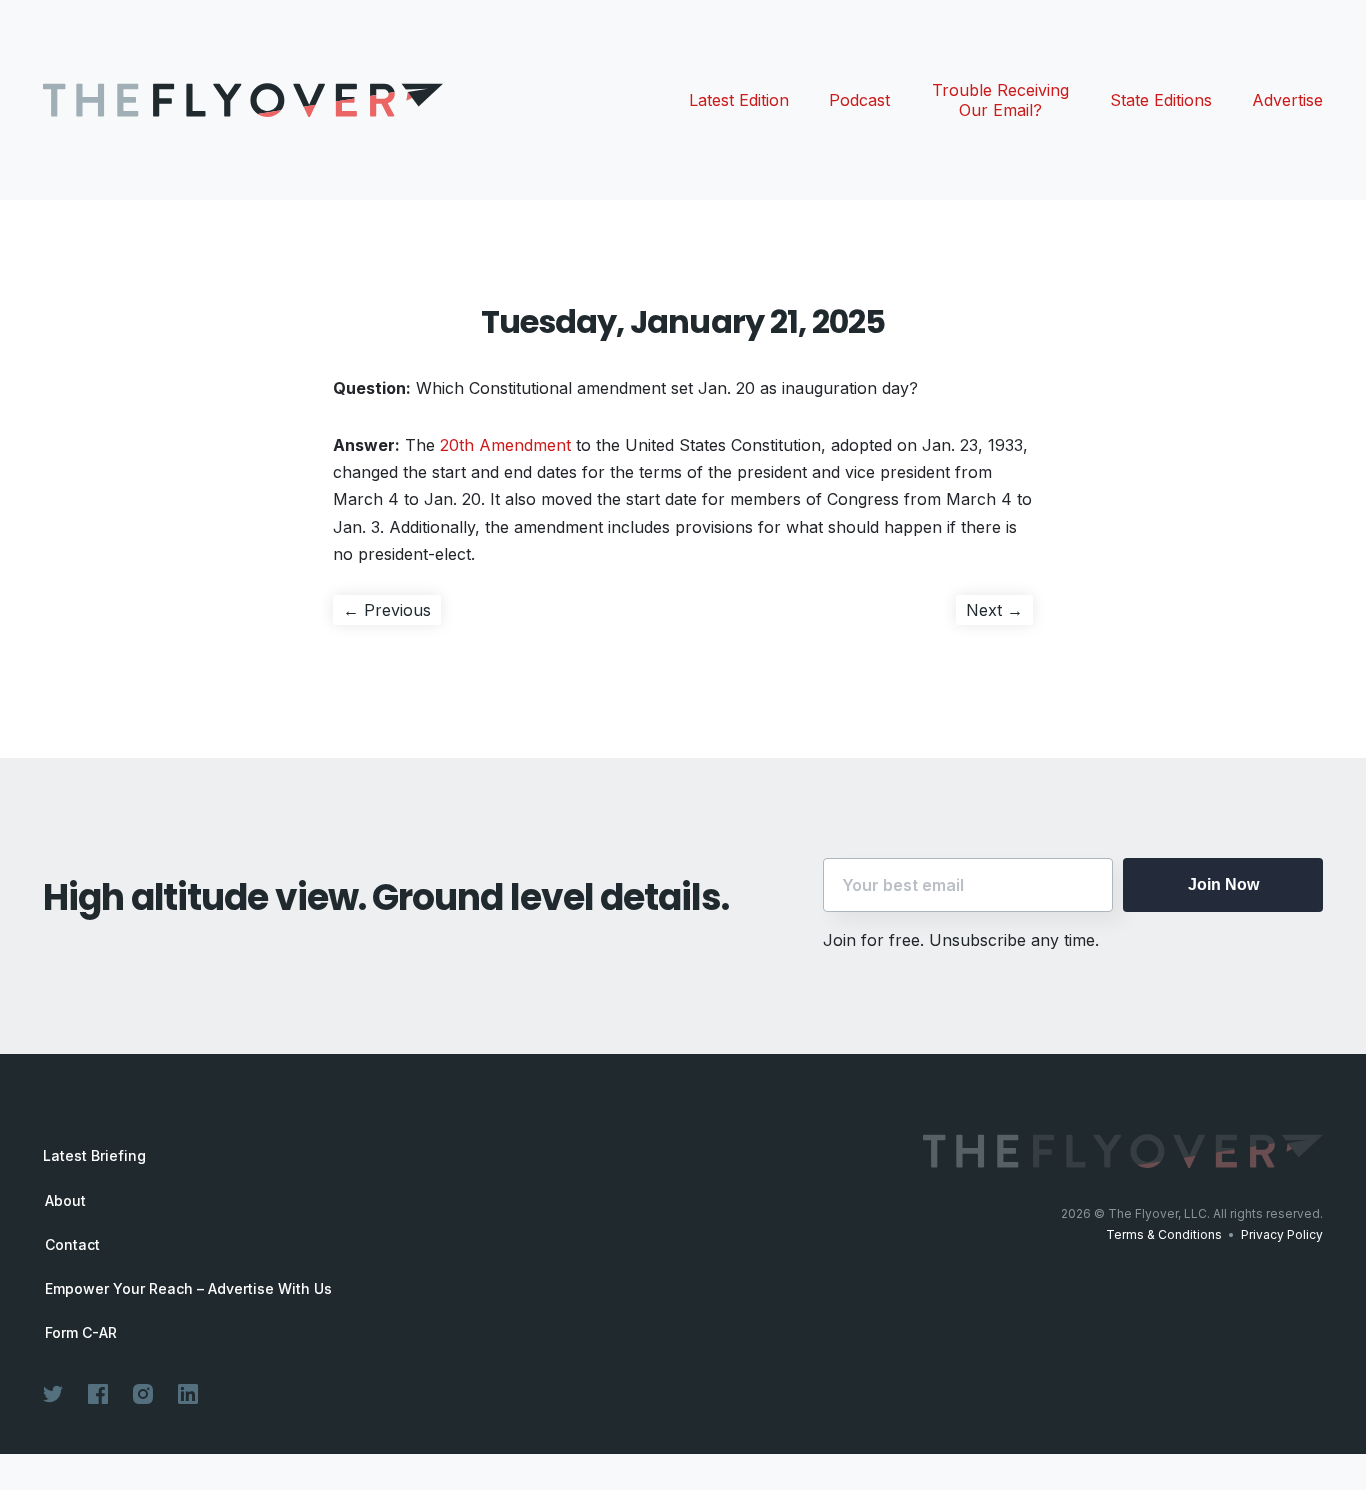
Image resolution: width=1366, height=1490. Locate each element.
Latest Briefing (94, 1155)
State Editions (1161, 100)
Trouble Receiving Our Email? (1000, 100)
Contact (72, 1245)
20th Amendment (505, 445)
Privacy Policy (1282, 1234)
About (65, 1201)
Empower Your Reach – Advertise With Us (188, 1289)
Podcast (859, 100)
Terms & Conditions (1164, 1234)
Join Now (1223, 884)
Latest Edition (739, 100)
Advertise (1287, 100)
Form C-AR (81, 1333)
